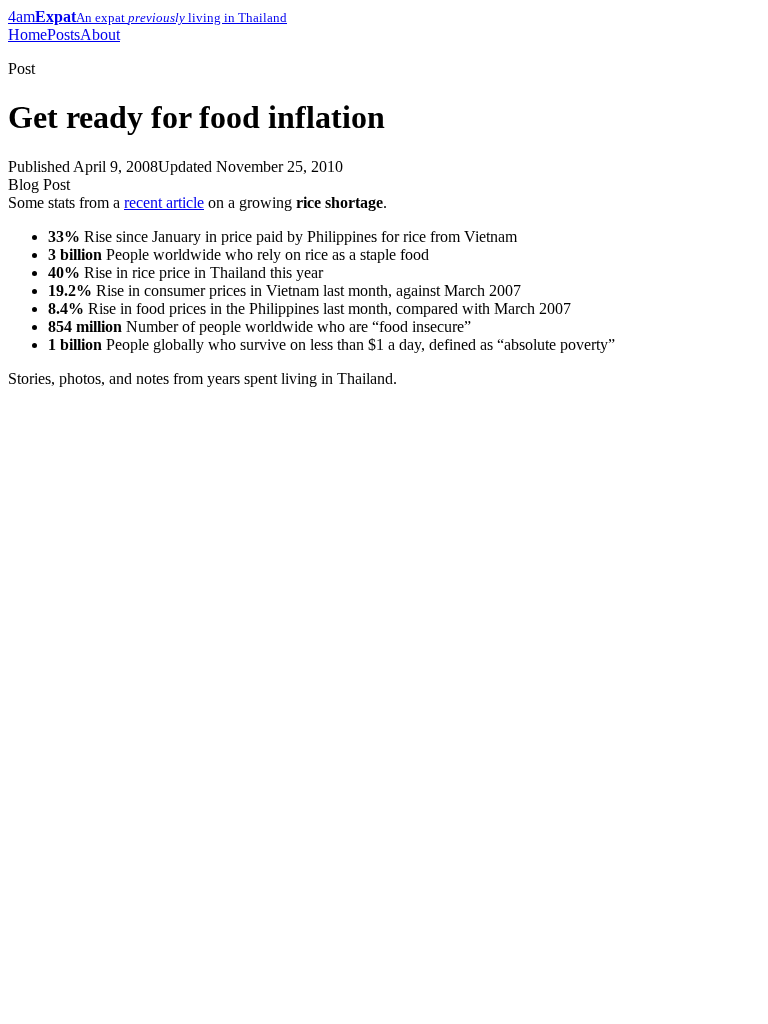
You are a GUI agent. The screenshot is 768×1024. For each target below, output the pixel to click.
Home (27, 34)
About (100, 34)
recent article (164, 202)
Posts (63, 34)
